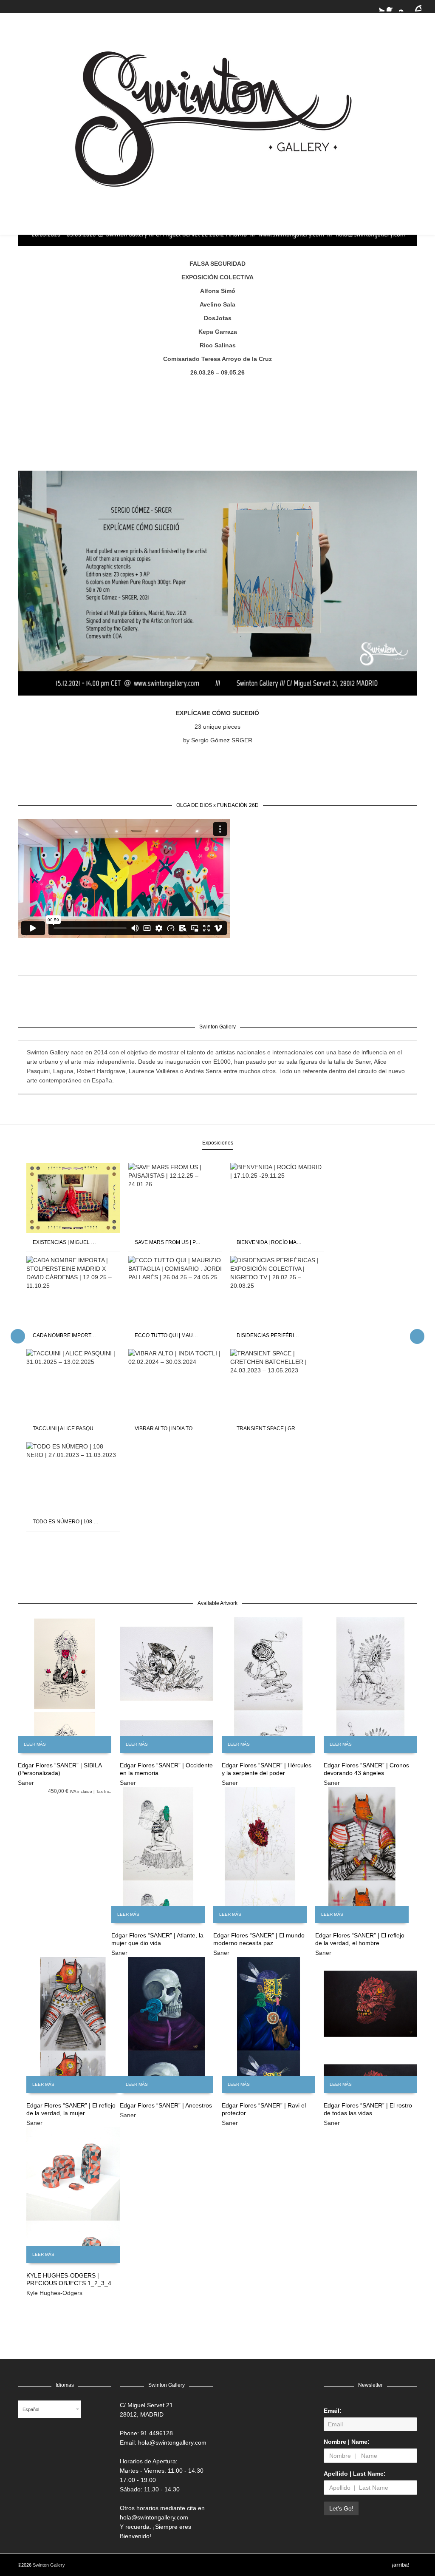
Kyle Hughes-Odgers (54, 2293)
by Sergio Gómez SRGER (218, 740)
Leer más (35, 1744)
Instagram (404, 6)
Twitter (379, 6)
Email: (333, 2411)
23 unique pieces (217, 727)
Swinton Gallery (49, 2565)
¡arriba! (401, 2565)
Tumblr (416, 6)
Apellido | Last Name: (355, 2474)
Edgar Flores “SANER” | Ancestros (166, 2105)
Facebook (392, 6)
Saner (26, 1783)
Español (31, 2409)
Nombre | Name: (347, 2442)
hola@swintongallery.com (172, 2443)
